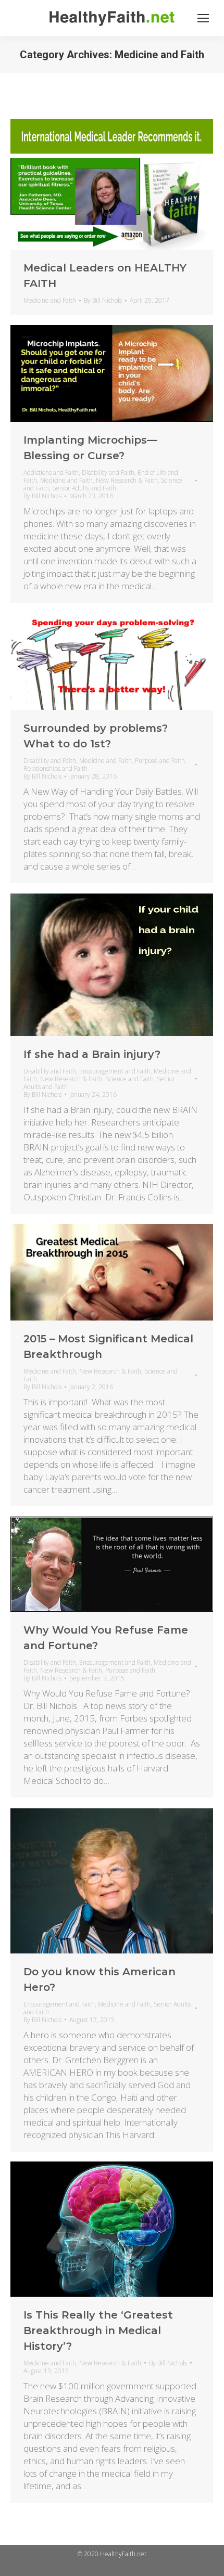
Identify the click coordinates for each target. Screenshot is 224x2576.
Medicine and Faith (50, 300)
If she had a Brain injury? (92, 1054)
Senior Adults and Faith (84, 488)
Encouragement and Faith (115, 1071)
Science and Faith (129, 1079)
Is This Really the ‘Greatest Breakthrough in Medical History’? (98, 2331)
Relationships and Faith (55, 768)
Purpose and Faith (160, 761)
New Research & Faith (127, 480)
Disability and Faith (108, 473)
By (103, 300)
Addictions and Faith (51, 473)
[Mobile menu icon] (203, 18)
